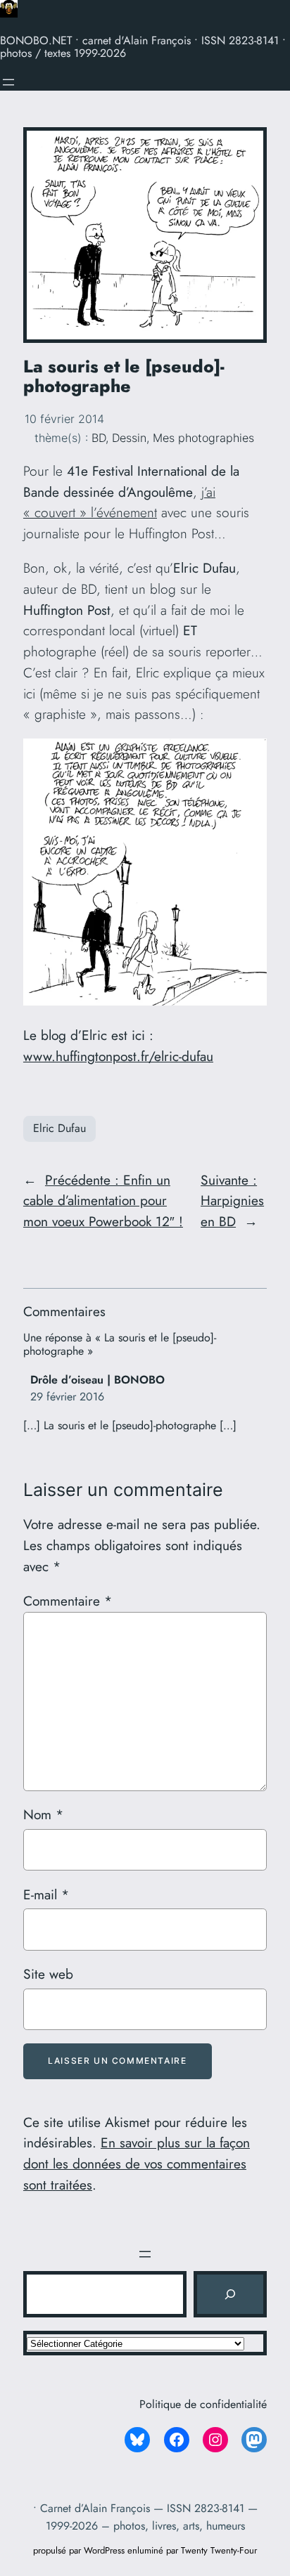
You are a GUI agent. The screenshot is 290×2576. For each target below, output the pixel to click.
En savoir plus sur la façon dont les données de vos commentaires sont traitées (137, 2164)
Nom (43, 1814)
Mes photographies (203, 438)
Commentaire (68, 1601)
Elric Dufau (59, 1128)
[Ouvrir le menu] (8, 82)
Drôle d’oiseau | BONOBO (97, 1380)
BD (99, 438)
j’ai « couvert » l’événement (119, 502)
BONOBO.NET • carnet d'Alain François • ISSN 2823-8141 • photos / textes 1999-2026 (143, 47)
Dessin (129, 438)
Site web (48, 1974)
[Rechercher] (230, 2294)
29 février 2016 (67, 1397)
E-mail (46, 1894)
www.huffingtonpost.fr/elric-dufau (118, 1056)
